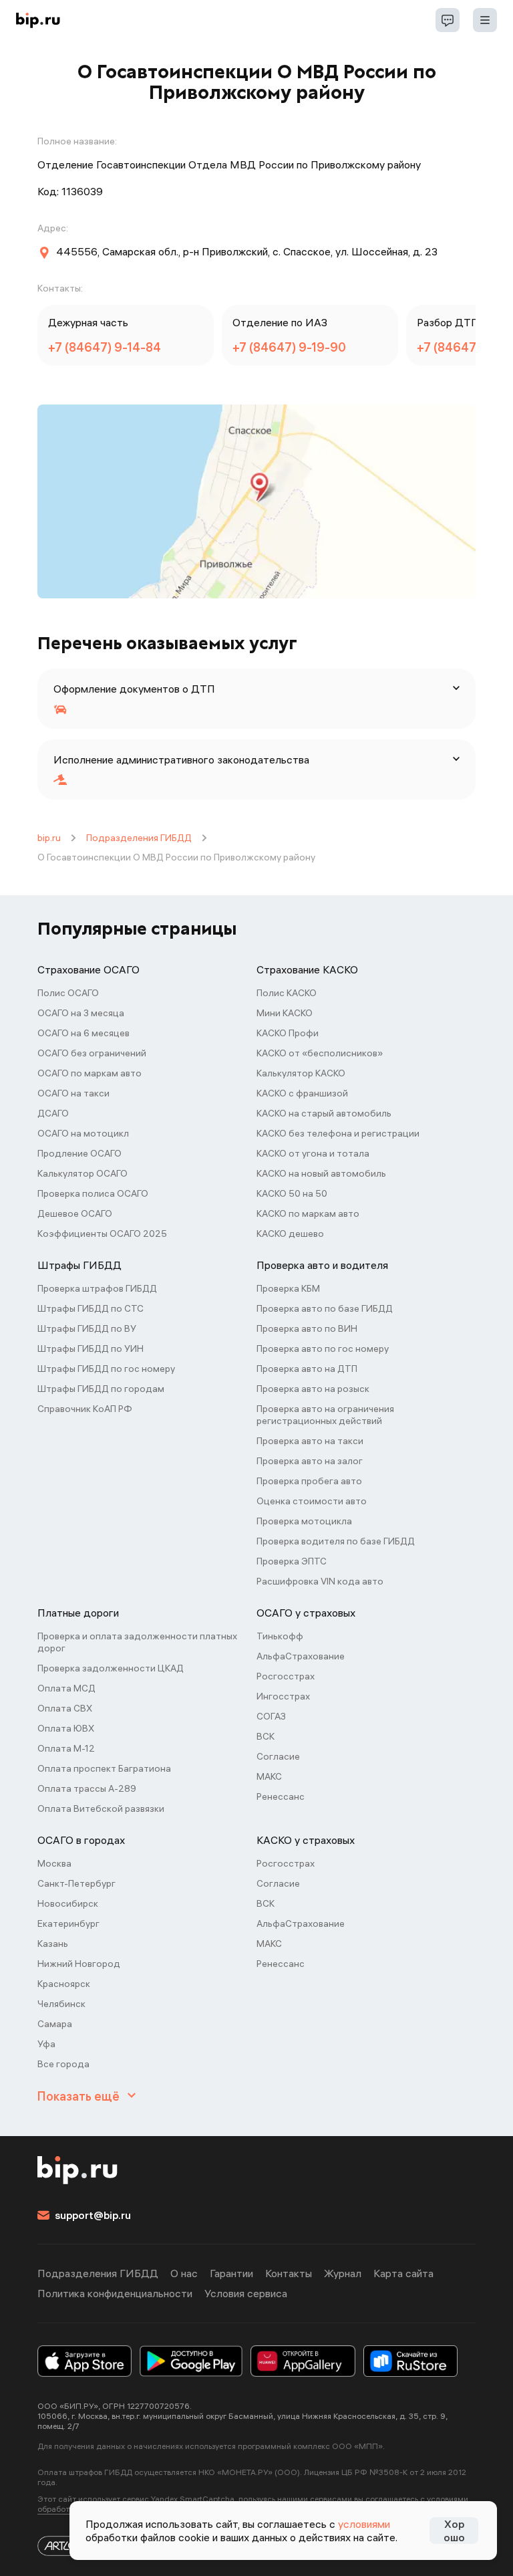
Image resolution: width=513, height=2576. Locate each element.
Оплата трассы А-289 (87, 1788)
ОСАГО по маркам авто (90, 1073)
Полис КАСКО (287, 993)
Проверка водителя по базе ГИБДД (336, 1541)
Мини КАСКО (285, 1013)
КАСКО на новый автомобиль (321, 1173)
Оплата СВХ (65, 1708)
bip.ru (49, 838)
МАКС (269, 1776)
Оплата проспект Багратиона (104, 1768)
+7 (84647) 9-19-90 (289, 347)
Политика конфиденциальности (115, 2293)
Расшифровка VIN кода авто (320, 1581)
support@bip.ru (93, 2215)
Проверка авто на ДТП (307, 1369)
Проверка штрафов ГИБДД (97, 1288)
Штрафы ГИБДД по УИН (91, 1349)
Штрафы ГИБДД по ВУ (87, 1328)
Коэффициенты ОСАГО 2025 (102, 1234)
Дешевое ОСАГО (75, 1213)
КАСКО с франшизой (302, 1093)
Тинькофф (280, 1636)
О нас (184, 2273)
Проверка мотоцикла (304, 1521)
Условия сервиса (246, 2293)
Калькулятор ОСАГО (82, 1173)
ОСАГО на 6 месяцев (83, 1033)
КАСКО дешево (290, 1234)
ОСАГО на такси (73, 1093)
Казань (53, 1944)
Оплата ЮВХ (66, 1728)
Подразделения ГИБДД (139, 838)
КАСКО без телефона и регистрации (338, 1133)
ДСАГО (53, 1113)
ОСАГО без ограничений (92, 1053)
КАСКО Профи (288, 1033)
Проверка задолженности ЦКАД (111, 1668)
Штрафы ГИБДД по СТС (91, 1308)
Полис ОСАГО (68, 993)
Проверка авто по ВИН (307, 1328)
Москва (54, 1863)
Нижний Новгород (79, 1964)
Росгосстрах (286, 1676)
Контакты (289, 2273)
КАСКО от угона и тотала (313, 1153)
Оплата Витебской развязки (101, 1808)
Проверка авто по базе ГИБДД (325, 1308)
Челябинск (61, 2004)
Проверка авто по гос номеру (323, 1349)
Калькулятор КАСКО (301, 1073)
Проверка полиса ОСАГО (93, 1193)
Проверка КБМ (288, 1288)
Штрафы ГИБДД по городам (101, 1389)
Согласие (278, 1756)
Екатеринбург (68, 1923)
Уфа (46, 2044)
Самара (55, 2024)
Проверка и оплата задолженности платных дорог (137, 1642)
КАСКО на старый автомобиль (324, 1113)
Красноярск (64, 1984)
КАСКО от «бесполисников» (320, 1053)
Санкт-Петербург (76, 1883)
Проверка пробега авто (309, 1481)
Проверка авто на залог (310, 1461)
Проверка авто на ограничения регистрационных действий (325, 1415)
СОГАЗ (271, 1716)
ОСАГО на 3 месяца (81, 1013)
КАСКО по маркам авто (308, 1213)
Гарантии (231, 2273)
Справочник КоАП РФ (85, 1409)
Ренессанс (281, 1796)
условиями (364, 2524)
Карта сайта (403, 2273)
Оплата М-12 (66, 1748)
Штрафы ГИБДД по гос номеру (106, 1369)
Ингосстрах (283, 1696)
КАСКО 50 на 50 (292, 1193)
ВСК (266, 1736)
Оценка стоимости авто (312, 1501)
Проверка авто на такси (310, 1441)
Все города (63, 2064)
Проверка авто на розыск (313, 1389)
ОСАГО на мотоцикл (83, 1133)
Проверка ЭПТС (292, 1561)
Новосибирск (68, 1903)
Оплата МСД (66, 1688)
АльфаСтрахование (301, 1656)
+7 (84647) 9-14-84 (105, 347)
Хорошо (454, 2531)
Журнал (343, 2273)
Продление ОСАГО (79, 1153)
